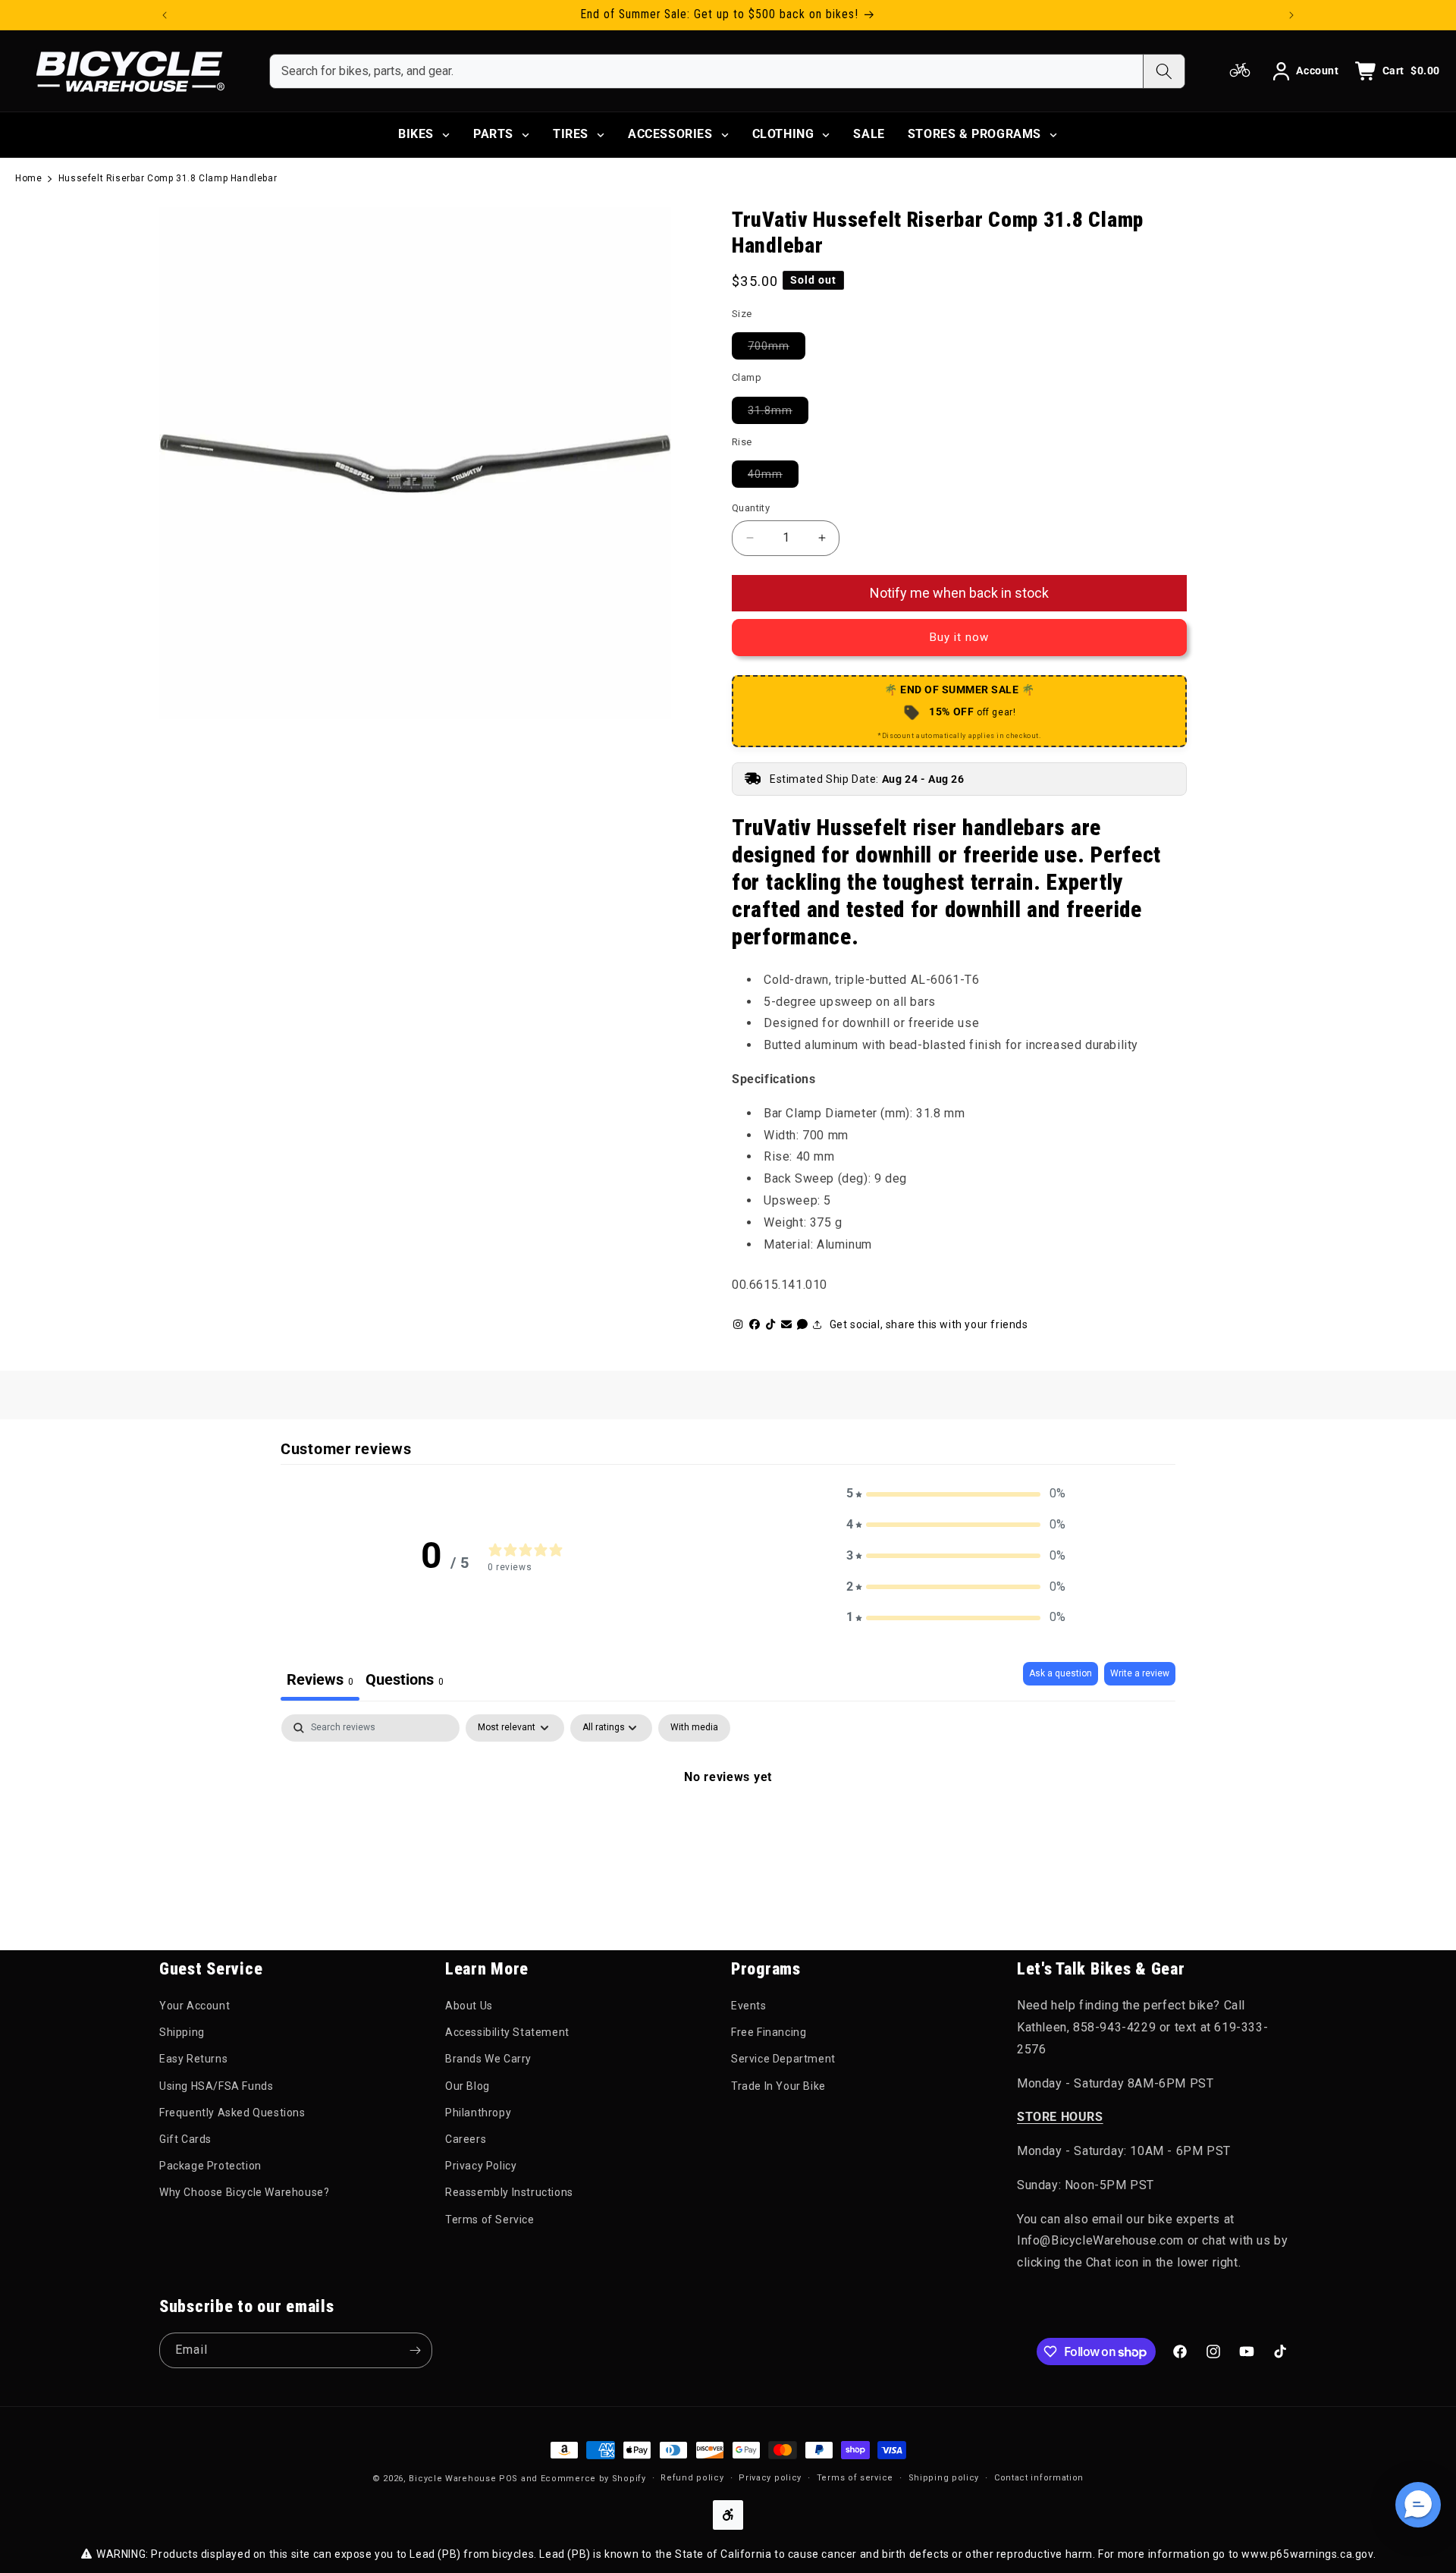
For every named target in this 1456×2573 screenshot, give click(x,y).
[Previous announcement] (165, 15)
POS (508, 2479)
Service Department (783, 2059)
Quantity (751, 508)
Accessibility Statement (507, 2032)
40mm (773, 474)
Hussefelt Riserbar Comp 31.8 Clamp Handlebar (168, 178)
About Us (469, 2006)
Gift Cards (185, 2139)
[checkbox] (694, 1728)
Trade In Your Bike (778, 2086)
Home (28, 178)
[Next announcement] (1291, 15)
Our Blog (468, 2086)
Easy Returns (193, 2059)
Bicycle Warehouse (452, 2479)
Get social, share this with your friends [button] (929, 1324)
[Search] (1164, 71)
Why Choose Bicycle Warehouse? (244, 2192)
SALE (869, 134)
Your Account (195, 2006)
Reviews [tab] (320, 1679)
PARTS (493, 134)
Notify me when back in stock (959, 593)
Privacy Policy (481, 2166)
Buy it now (959, 637)
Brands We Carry (488, 2059)
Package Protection (210, 2166)
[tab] (405, 1681)
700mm (777, 346)
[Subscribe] (415, 2350)
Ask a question (1061, 1673)
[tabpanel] (728, 1828)
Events (749, 2006)
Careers (466, 2139)
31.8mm (778, 410)
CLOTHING (783, 134)
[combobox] (706, 71)
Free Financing (769, 2032)
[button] (956, 1494)
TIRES (571, 134)
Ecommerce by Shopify (593, 2479)
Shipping (182, 2032)
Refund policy (692, 2478)
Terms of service (855, 2478)
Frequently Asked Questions (232, 2113)
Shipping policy (944, 2478)
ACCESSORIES (670, 134)
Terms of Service (490, 2220)
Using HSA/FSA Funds (216, 2086)
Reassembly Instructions (509, 2192)
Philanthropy (478, 2113)
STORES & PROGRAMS (974, 134)
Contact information (1039, 2478)
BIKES (416, 134)
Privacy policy (770, 2478)
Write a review (1140, 1673)
